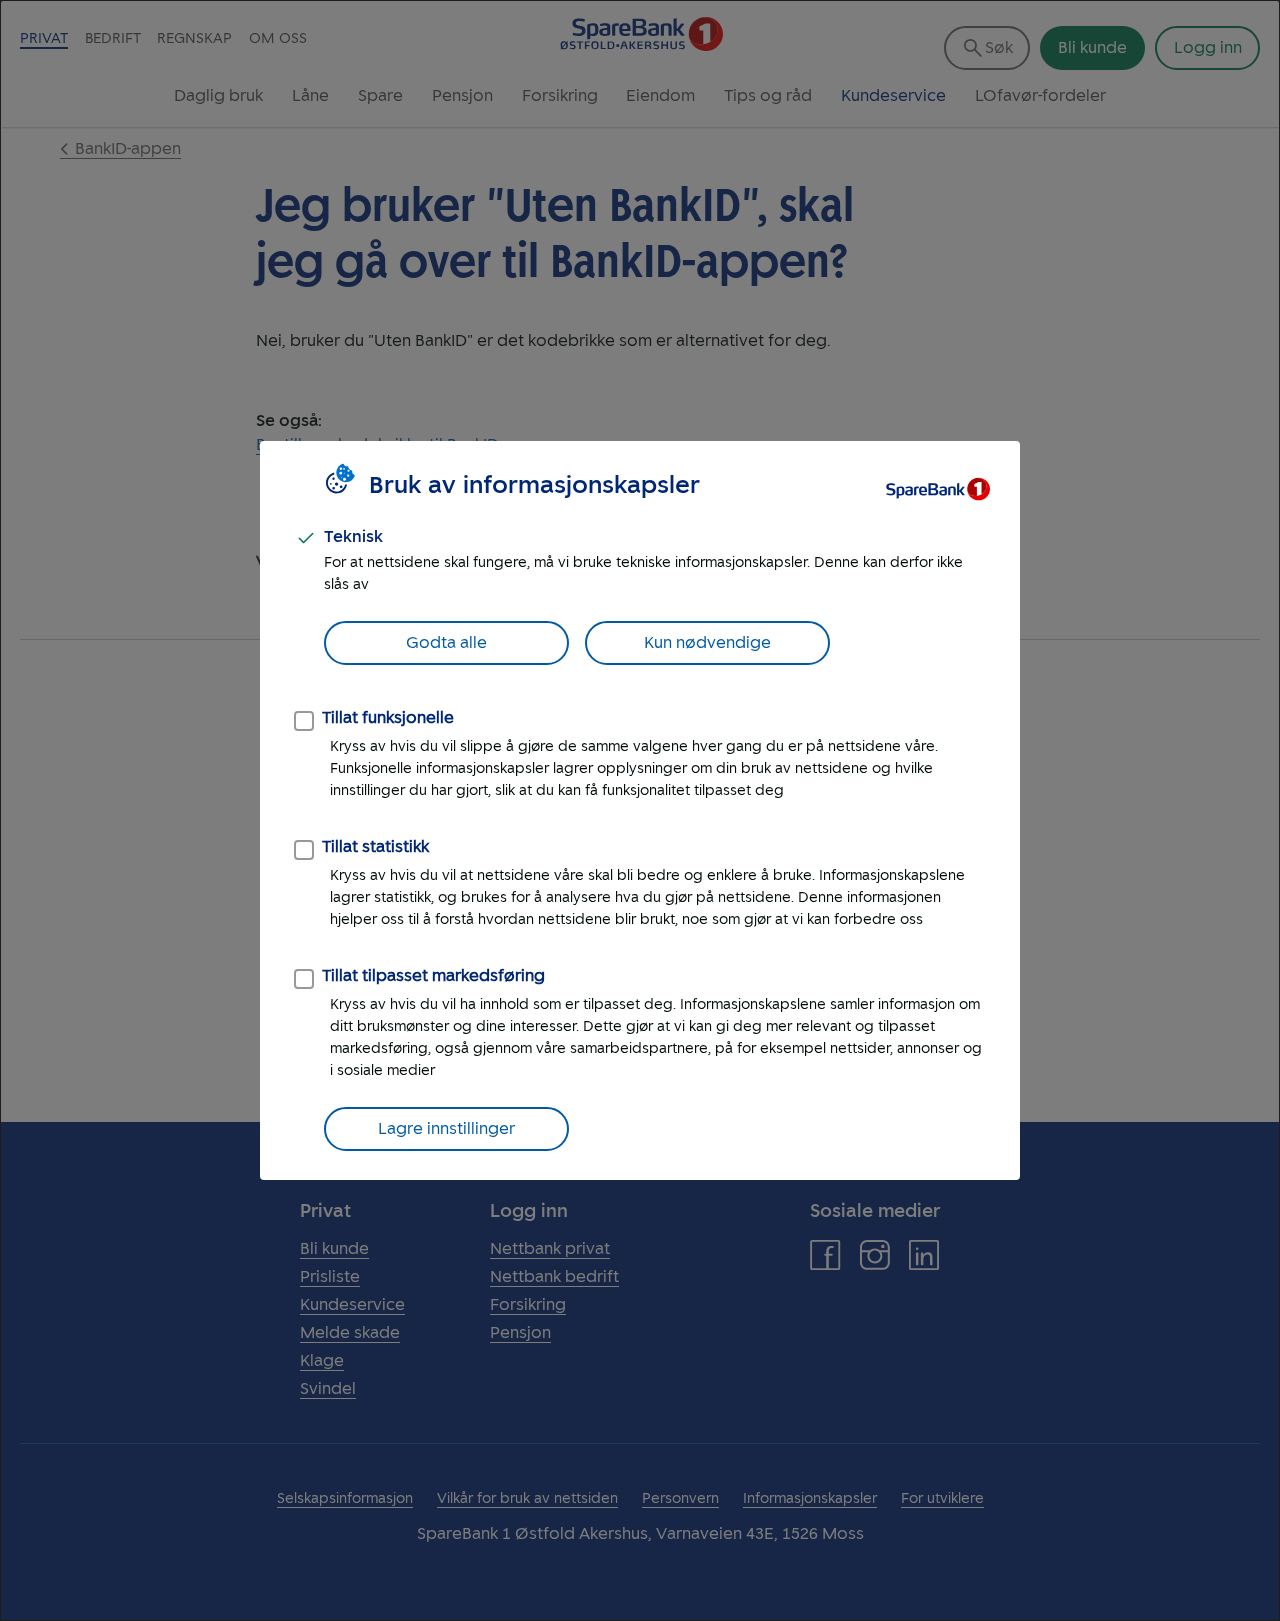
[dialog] (640, 810)
